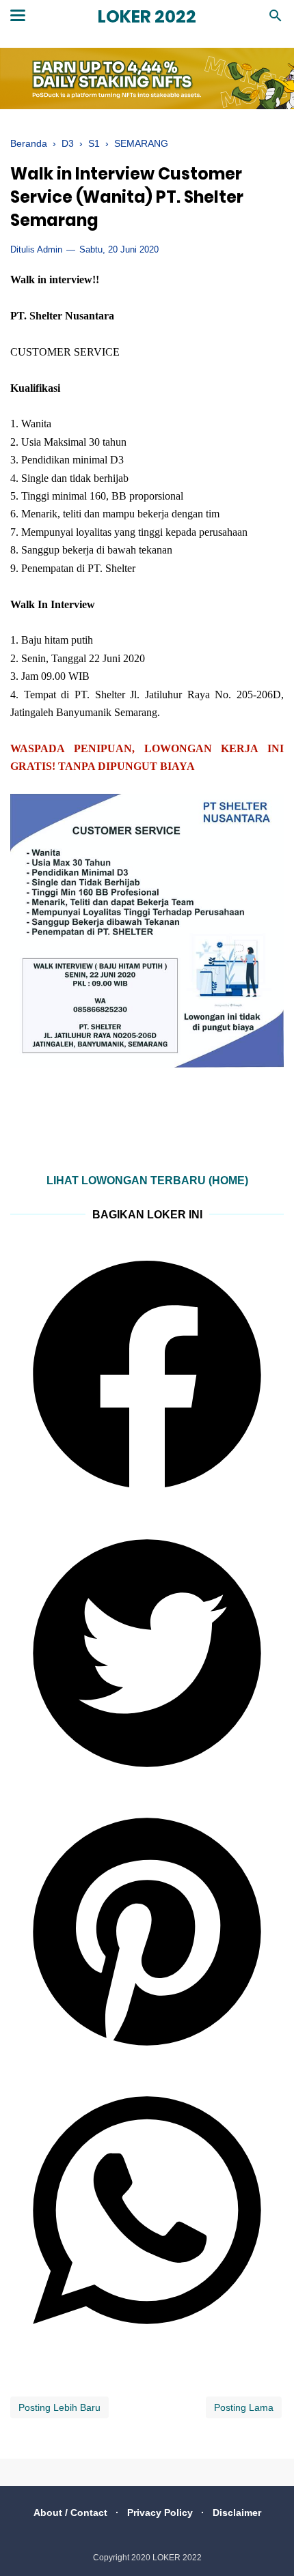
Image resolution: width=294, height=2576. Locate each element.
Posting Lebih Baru (59, 2407)
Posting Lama (244, 2407)
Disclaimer (237, 2513)
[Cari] (276, 19)
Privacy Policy (160, 2513)
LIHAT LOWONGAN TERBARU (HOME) (147, 1180)
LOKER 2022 (147, 17)
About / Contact (70, 2513)
